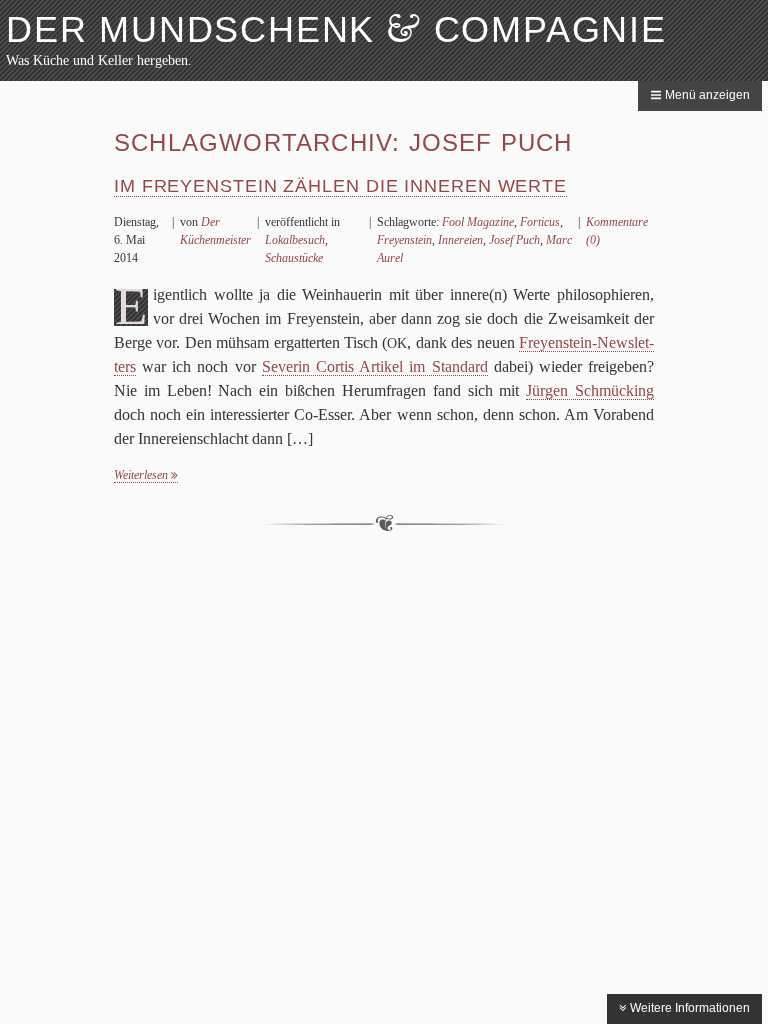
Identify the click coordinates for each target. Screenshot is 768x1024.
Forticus (540, 222)
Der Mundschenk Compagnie (336, 29)
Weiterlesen (142, 475)
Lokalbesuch (295, 240)
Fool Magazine (478, 222)
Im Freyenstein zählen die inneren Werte (340, 186)
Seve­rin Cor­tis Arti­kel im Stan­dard (375, 366)
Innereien (460, 240)
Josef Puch (514, 240)
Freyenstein (404, 240)
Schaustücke (294, 258)
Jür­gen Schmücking (590, 390)
